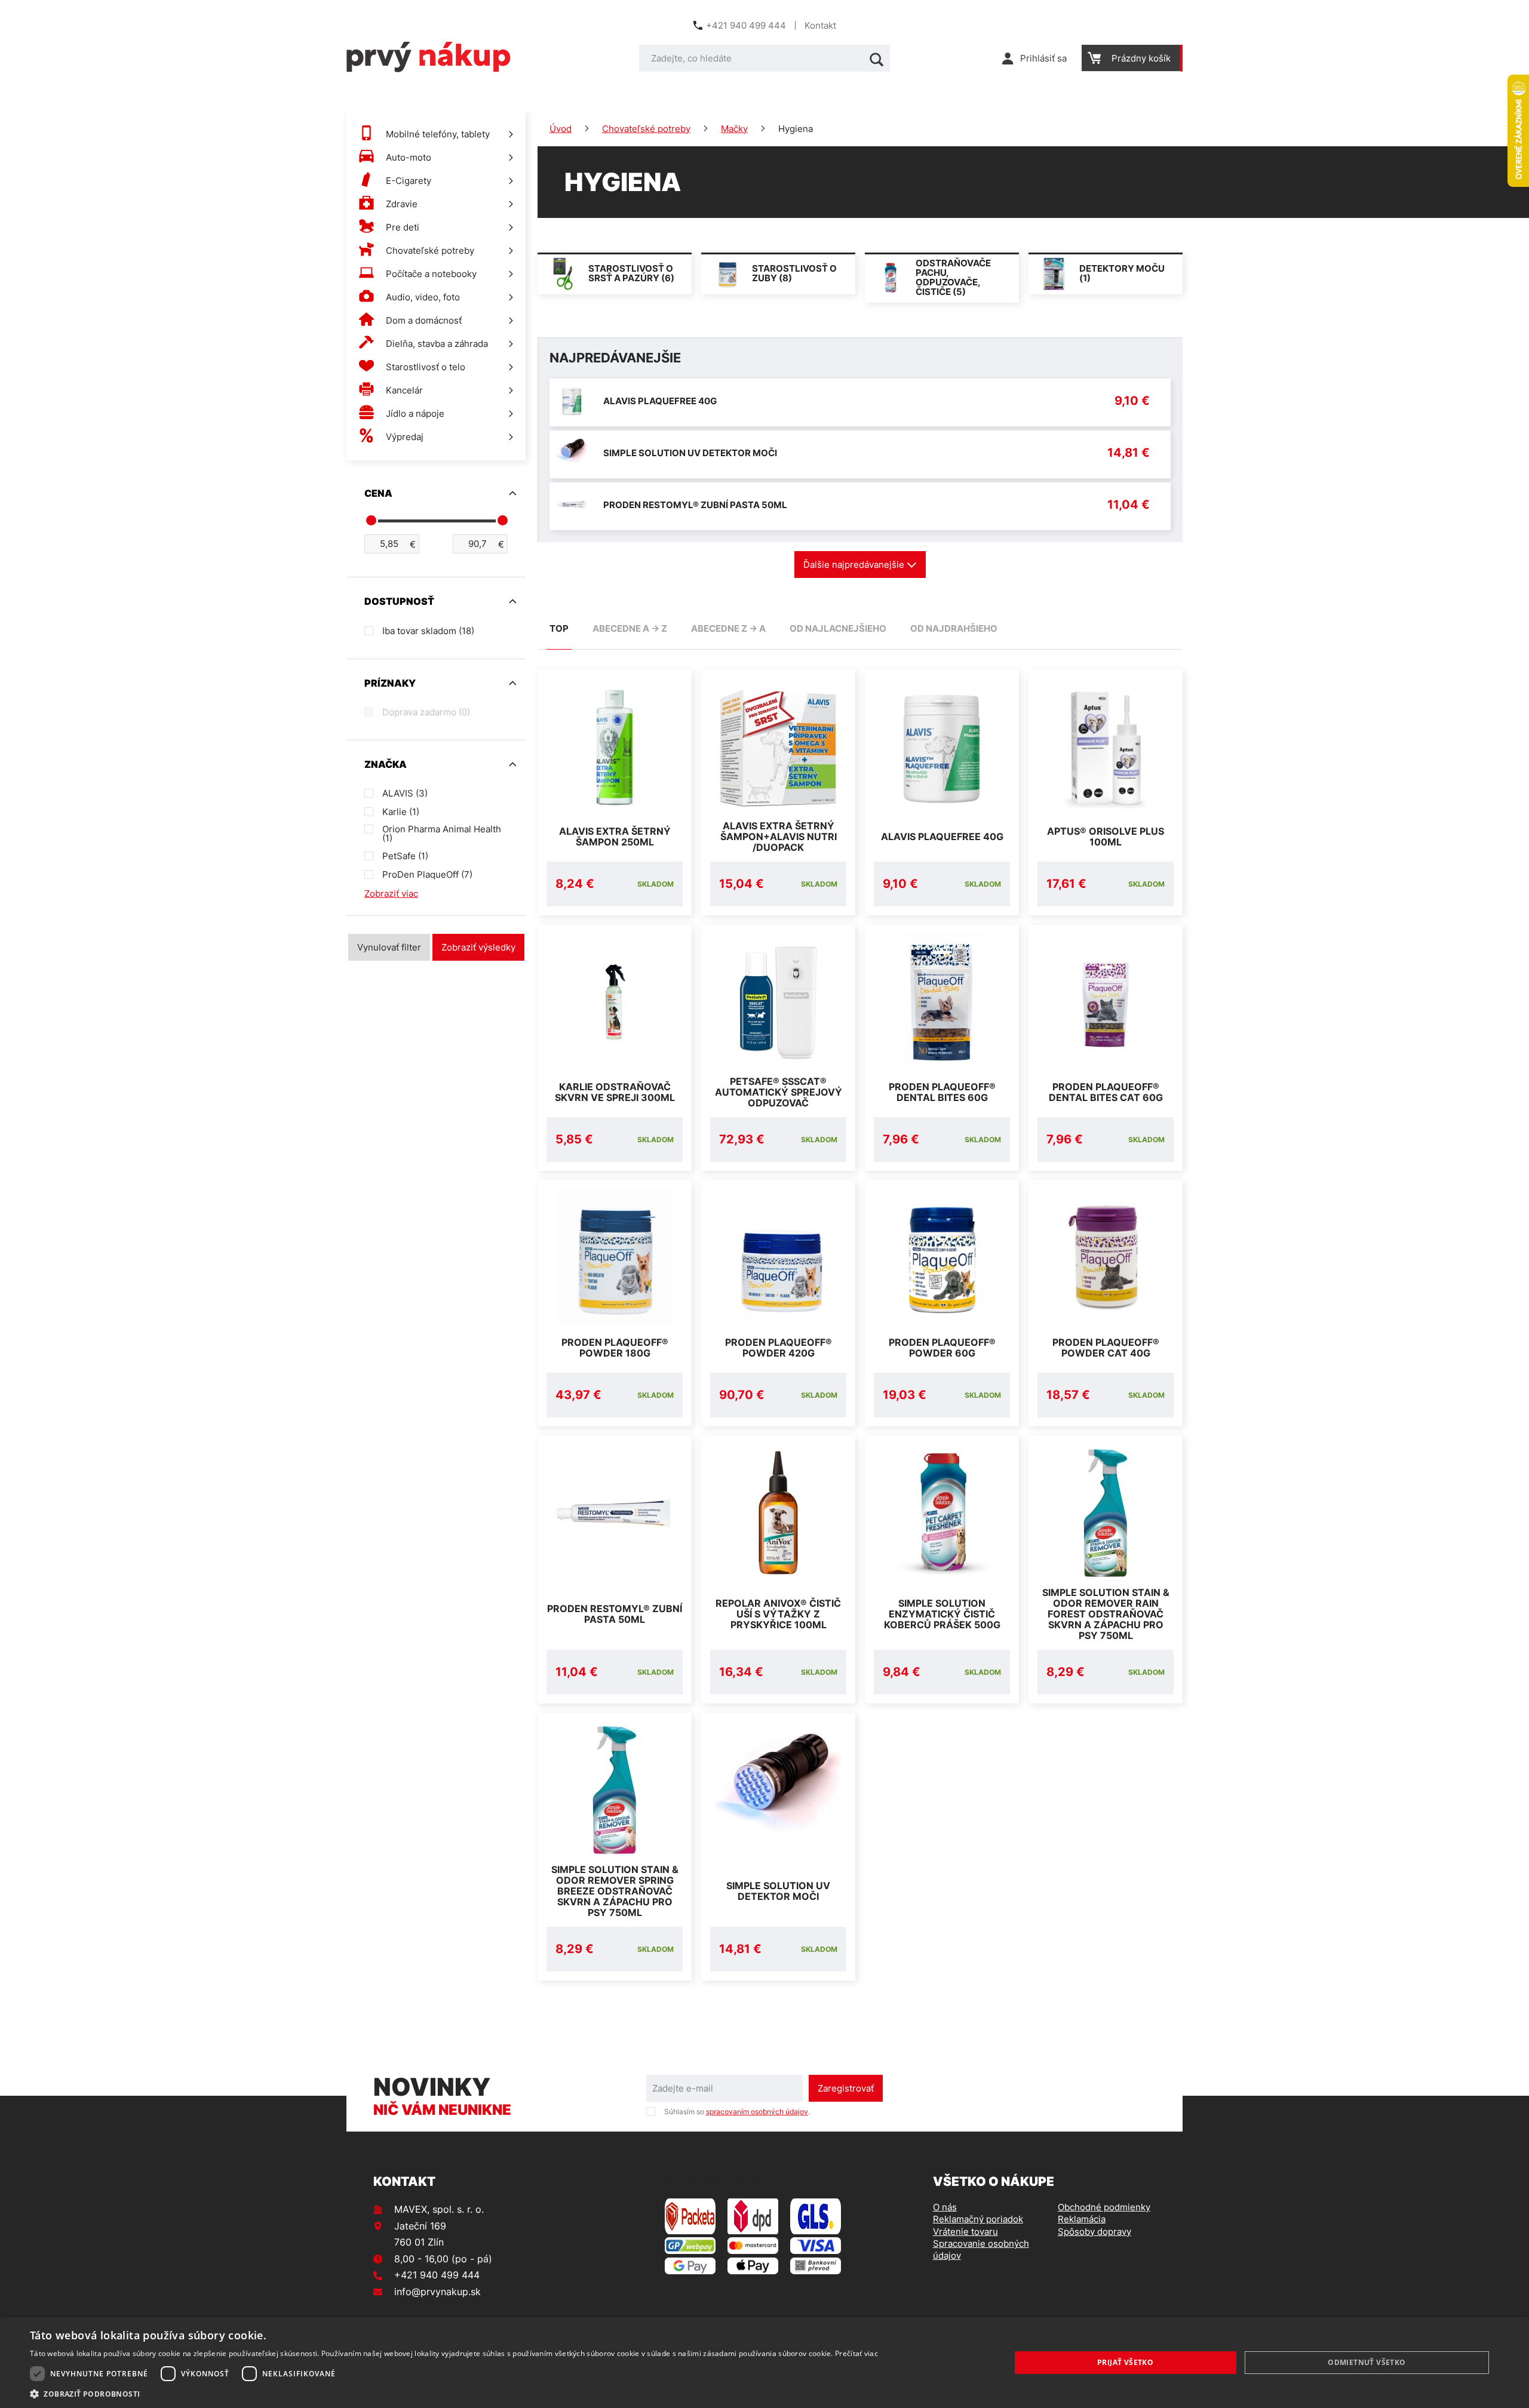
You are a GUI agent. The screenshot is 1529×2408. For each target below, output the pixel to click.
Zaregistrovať (846, 2088)
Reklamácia (1082, 2219)
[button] (454, 2393)
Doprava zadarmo (426, 712)
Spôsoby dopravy (1094, 2232)
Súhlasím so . (737, 2112)
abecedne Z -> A (728, 628)
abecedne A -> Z (630, 628)
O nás (945, 2207)
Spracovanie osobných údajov (981, 2249)
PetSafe (405, 856)
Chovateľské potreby (646, 129)
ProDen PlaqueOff (427, 874)
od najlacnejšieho (838, 628)
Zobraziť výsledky (478, 947)
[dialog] (764, 2363)
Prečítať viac (856, 2353)
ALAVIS (405, 793)
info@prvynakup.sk (437, 2292)
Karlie (401, 812)
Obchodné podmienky (1104, 2207)
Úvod (561, 129)
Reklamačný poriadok (978, 2219)
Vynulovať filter (389, 947)
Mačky (734, 129)
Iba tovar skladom (428, 631)
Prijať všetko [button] (1125, 2362)
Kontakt (820, 25)
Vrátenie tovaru (965, 2232)
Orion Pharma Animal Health (442, 834)
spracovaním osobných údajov (757, 2112)
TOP (559, 628)
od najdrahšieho (954, 628)
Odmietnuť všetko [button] (1367, 2362)
